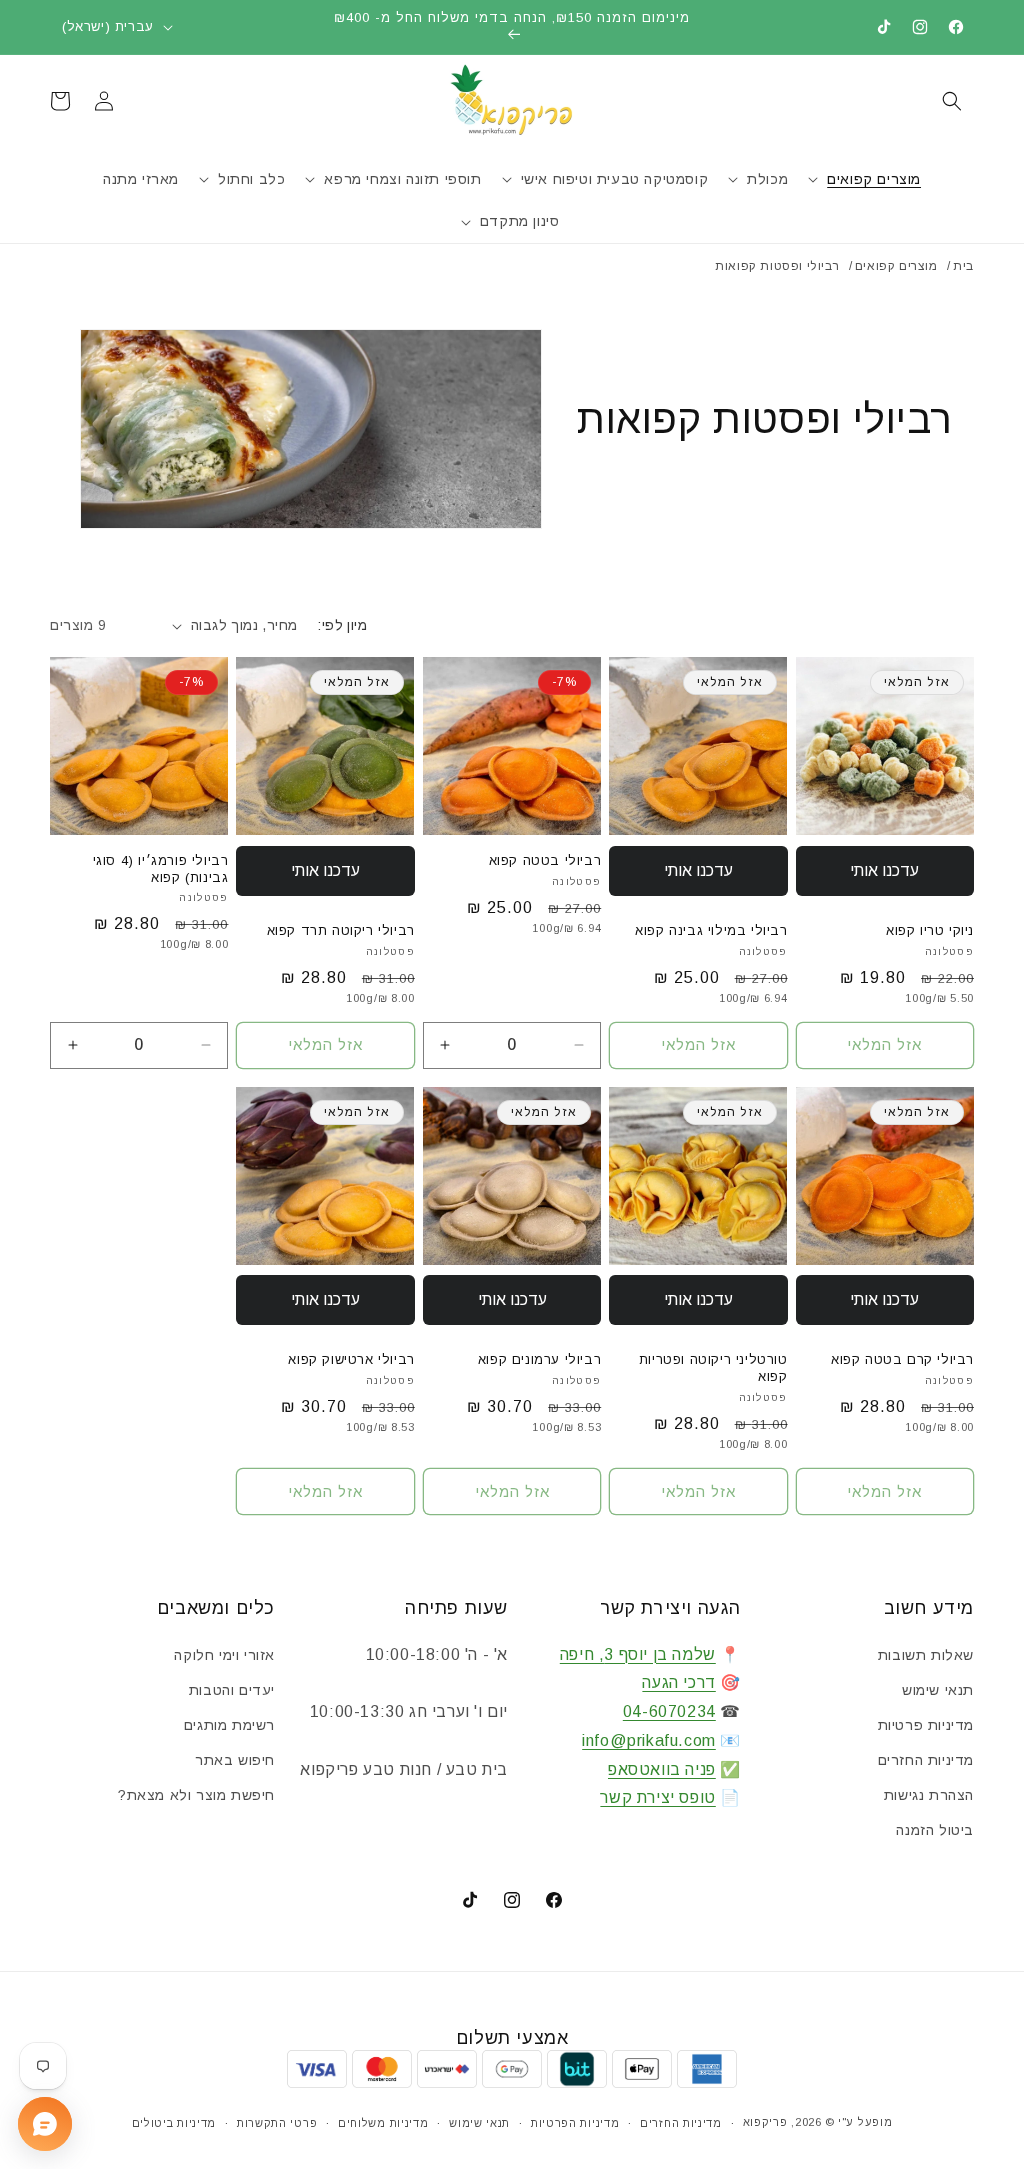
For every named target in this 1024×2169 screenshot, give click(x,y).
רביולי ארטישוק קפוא (351, 1359)
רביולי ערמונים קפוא (539, 1359)
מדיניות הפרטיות (575, 2123)
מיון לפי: (342, 625)
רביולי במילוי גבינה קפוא (711, 930)
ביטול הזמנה (935, 1830)
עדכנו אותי (884, 870)
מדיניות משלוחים (383, 2123)
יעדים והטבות (232, 1690)
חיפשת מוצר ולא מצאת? (196, 1795)
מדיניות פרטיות (926, 1725)
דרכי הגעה (678, 1682)
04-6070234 (669, 1711)
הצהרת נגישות (929, 1795)
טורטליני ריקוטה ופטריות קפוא (713, 1368)
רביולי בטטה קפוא (545, 860)
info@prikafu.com (649, 1740)
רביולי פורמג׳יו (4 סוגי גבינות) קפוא (160, 869)
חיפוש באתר (235, 1760)
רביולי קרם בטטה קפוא (902, 1359)
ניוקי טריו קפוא (930, 930)
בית (963, 266)
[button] (952, 101)
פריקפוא (765, 2122)
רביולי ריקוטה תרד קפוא (340, 930)
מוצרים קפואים (896, 266)
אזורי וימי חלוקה (224, 1655)
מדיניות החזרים (926, 1760)
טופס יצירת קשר (657, 1797)
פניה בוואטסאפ (662, 1769)
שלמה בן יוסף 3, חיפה (638, 1654)
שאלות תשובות (926, 1655)
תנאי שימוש (938, 1690)
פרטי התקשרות (277, 2123)
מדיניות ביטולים (174, 2123)
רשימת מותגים (229, 1725)
